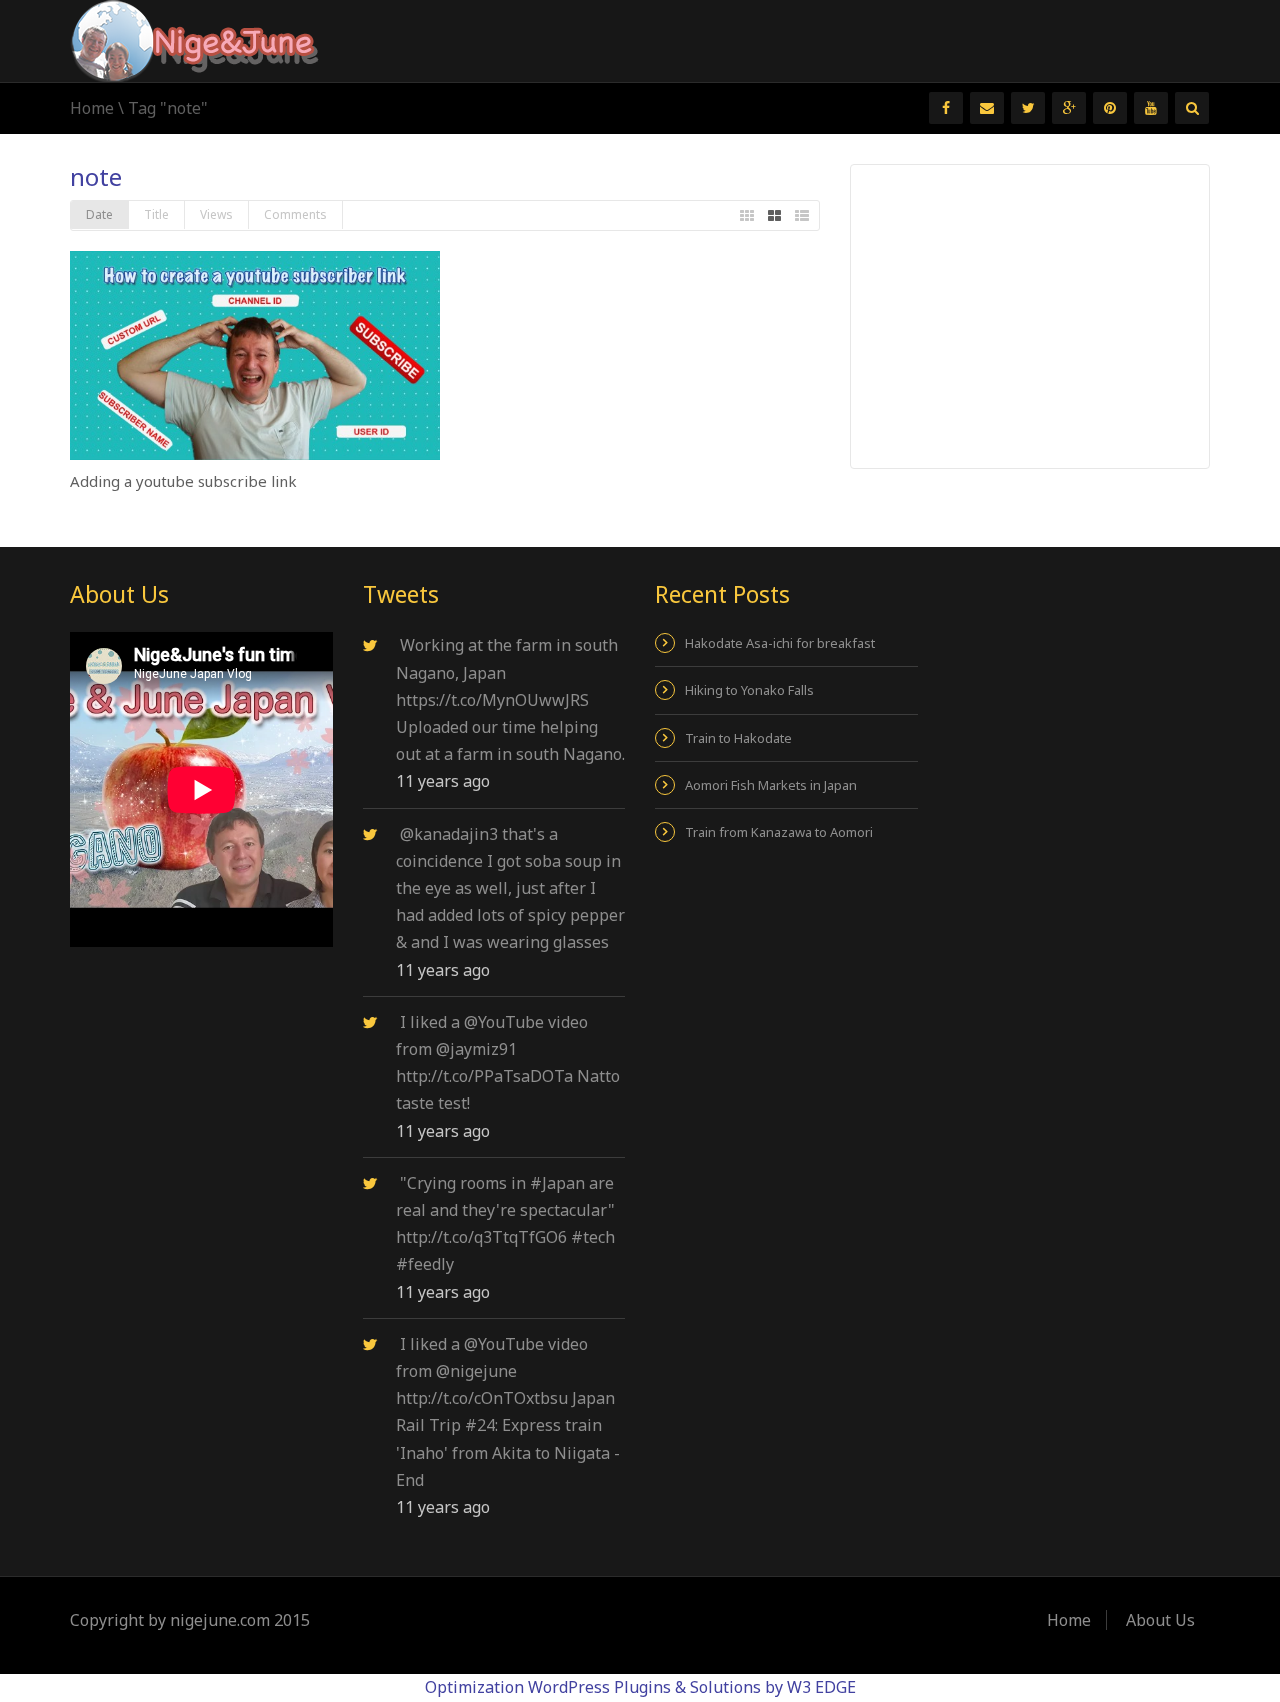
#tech (593, 1237)
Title (156, 214)
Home (92, 108)
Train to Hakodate (738, 738)
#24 (480, 1425)
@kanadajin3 (449, 834)
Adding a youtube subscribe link (183, 481)
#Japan (557, 1183)
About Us (1160, 1620)
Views (216, 214)
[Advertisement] (1031, 315)
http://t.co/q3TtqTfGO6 (481, 1237)
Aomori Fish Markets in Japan (771, 785)
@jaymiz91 (476, 1049)
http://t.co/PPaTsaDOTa (484, 1076)
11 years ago (443, 781)
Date (99, 214)
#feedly (425, 1264)
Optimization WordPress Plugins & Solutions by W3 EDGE (640, 1687)
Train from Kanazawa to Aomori (779, 832)
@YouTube (504, 1022)
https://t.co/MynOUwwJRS (492, 700)
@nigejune (476, 1371)
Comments (295, 214)
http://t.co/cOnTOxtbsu (482, 1398)
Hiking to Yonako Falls (749, 690)
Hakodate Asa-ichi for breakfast (780, 643)
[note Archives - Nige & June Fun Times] (195, 39)
